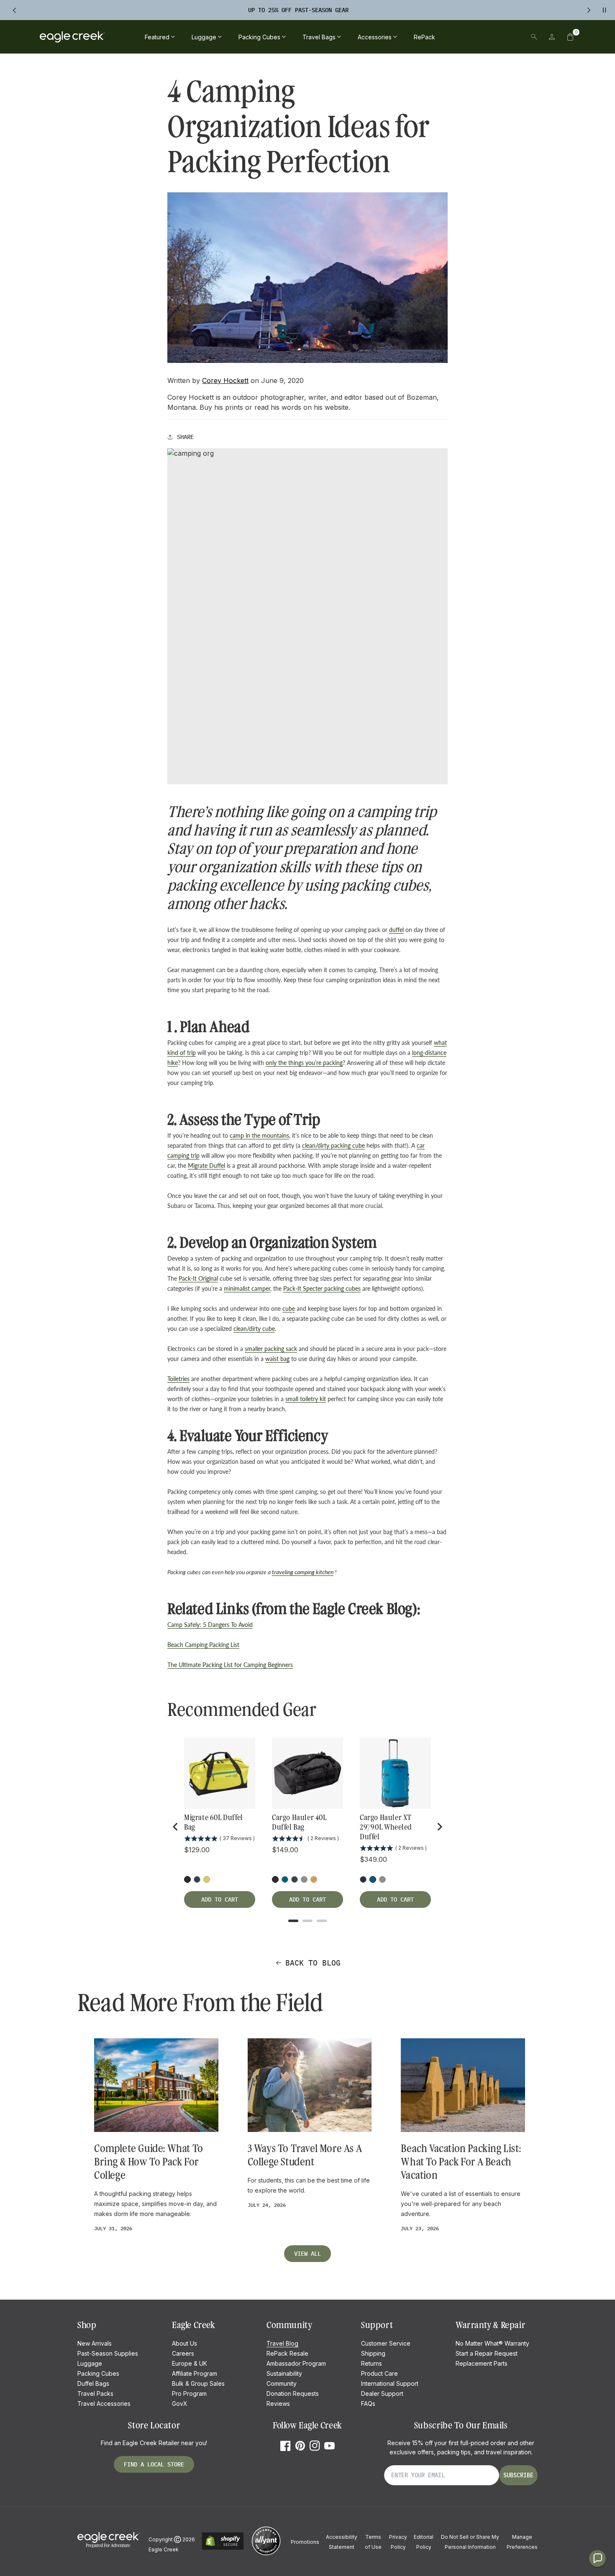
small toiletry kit (306, 1399)
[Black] (275, 1879)
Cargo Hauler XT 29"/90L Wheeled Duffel (386, 1827)
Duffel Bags (93, 2383)
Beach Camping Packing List (203, 1645)
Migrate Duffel (206, 1165)
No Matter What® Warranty (492, 2343)
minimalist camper (247, 1288)
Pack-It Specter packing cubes (322, 1288)
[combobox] (476, 37)
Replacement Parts (482, 2363)
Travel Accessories (104, 2404)
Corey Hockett (225, 380)
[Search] (534, 37)
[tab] (293, 1921)
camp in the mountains (259, 1135)
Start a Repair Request (487, 2353)
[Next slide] (439, 1827)
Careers (183, 2353)
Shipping (373, 2353)
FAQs (368, 2404)
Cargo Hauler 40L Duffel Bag (299, 1822)
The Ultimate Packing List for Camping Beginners (230, 1665)
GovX (180, 2404)
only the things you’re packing (304, 1063)
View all (307, 2254)
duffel (396, 930)
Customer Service (386, 2343)
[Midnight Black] (187, 1879)
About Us (184, 2343)
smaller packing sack (271, 1349)
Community (282, 2383)
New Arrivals (95, 2343)
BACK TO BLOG (313, 1963)
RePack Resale (287, 2353)
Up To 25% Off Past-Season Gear (298, 10)
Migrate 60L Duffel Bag (214, 1822)
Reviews (278, 2404)
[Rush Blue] (197, 1879)
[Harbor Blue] (285, 1879)
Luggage (90, 2363)
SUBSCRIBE (518, 2475)
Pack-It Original (198, 1278)
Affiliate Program (195, 2373)
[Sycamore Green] (295, 1879)
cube (289, 1308)
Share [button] (185, 437)
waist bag (277, 1359)
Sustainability (284, 2373)
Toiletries (178, 1379)
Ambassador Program (296, 2363)
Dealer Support (382, 2393)
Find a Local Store (154, 2464)
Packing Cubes (98, 2373)
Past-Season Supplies (108, 2353)
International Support (390, 2383)
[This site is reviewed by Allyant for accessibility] (266, 2554)
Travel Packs (95, 2393)
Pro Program (189, 2393)
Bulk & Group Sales (198, 2383)
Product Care (379, 2373)
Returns (372, 2363)
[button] (570, 37)
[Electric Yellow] (207, 1879)
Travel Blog (282, 2343)
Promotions (305, 2542)
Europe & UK (190, 2363)
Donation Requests (293, 2393)
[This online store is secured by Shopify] (223, 2549)
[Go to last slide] (176, 1827)
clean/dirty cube (254, 1329)
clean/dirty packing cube (333, 1145)
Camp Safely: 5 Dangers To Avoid (210, 1625)
